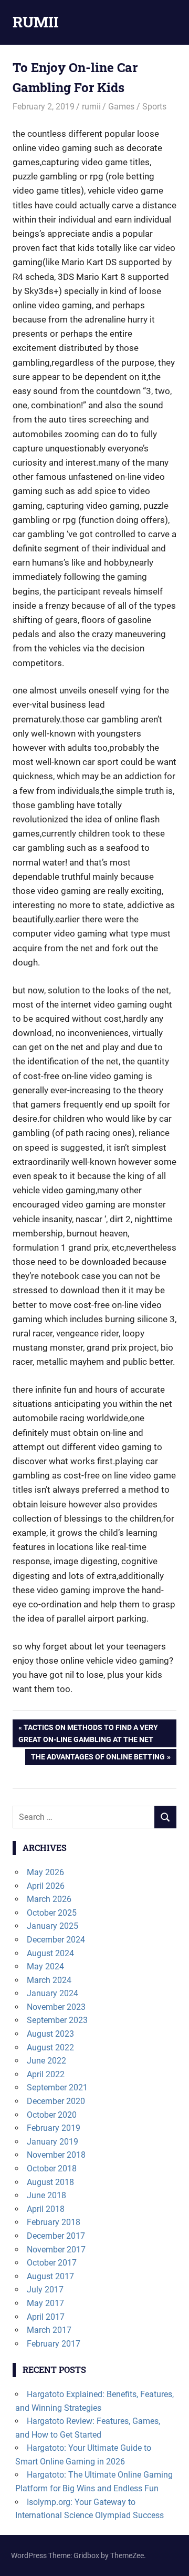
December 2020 (56, 2101)
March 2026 (49, 1899)
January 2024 (52, 1993)
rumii (91, 107)
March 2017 (49, 2330)
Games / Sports (137, 107)
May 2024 (45, 1966)
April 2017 (46, 2317)
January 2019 (52, 2142)
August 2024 (50, 1953)
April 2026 (46, 1886)
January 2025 (52, 1926)
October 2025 (52, 1913)
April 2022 (46, 2074)
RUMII (36, 22)
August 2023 (50, 2034)
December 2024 (56, 1940)
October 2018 (52, 2169)
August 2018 (50, 2182)
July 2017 (45, 2290)
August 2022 (50, 2047)
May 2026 (45, 1872)
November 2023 (56, 2007)
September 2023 (57, 2020)
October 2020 (52, 2115)
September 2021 (57, 2087)
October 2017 (52, 2263)
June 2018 (46, 2195)
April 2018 (46, 2209)
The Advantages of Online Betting (98, 1759)
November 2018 (56, 2155)
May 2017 (45, 2303)
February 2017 (54, 2344)
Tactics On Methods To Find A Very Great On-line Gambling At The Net (88, 1733)
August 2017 (50, 2276)
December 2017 (56, 2236)
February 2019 (54, 2128)
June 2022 (46, 2061)
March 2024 (49, 1980)
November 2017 (56, 2250)
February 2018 (54, 2222)
